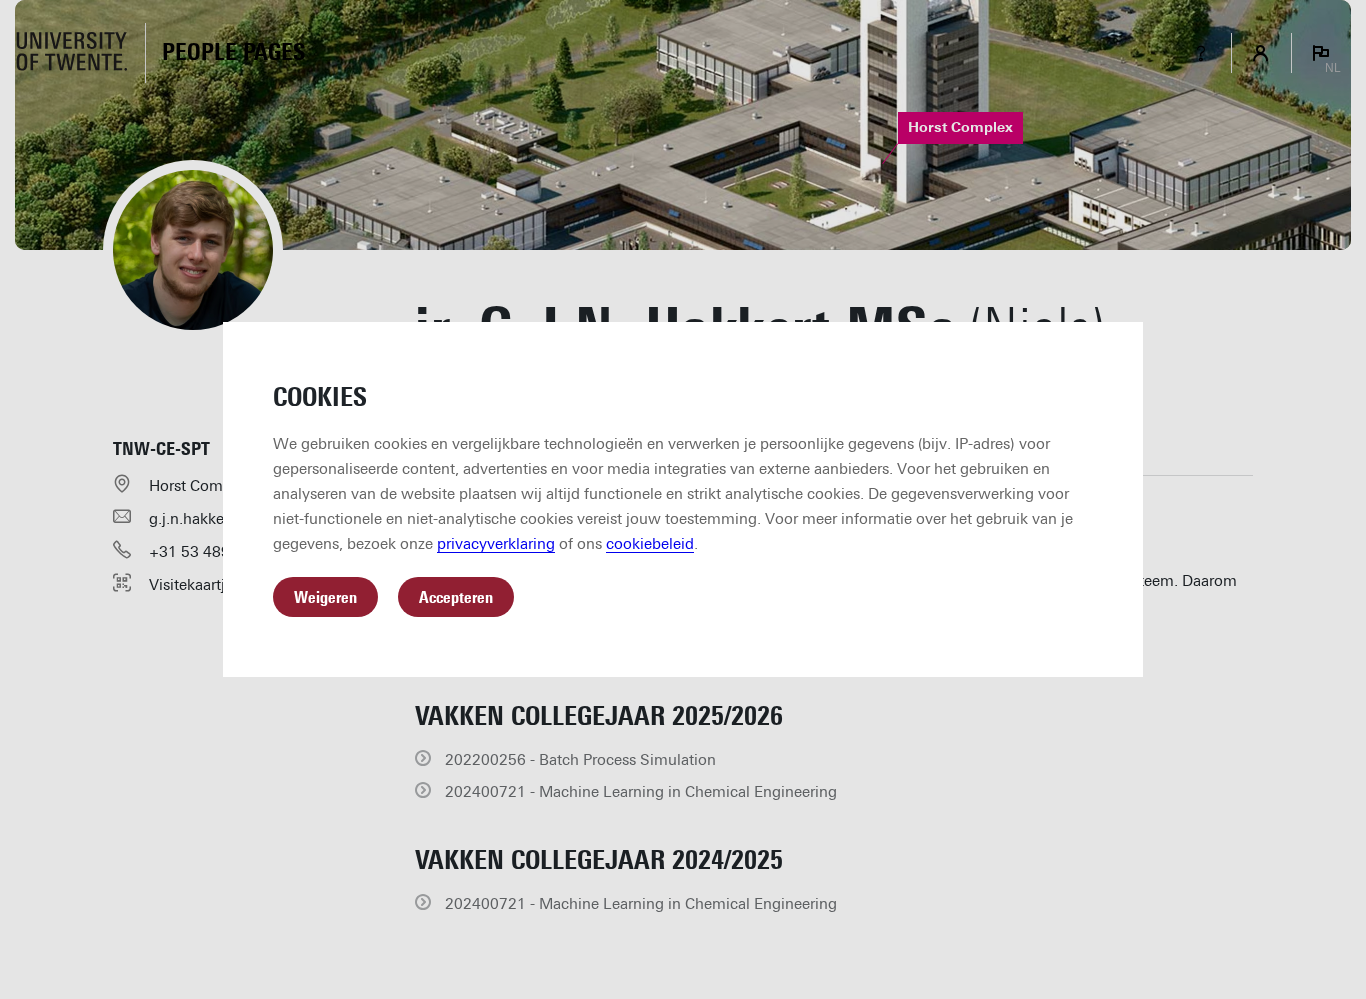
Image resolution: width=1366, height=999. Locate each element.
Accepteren (456, 597)
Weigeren (325, 597)
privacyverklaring (496, 544)
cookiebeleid (650, 544)
